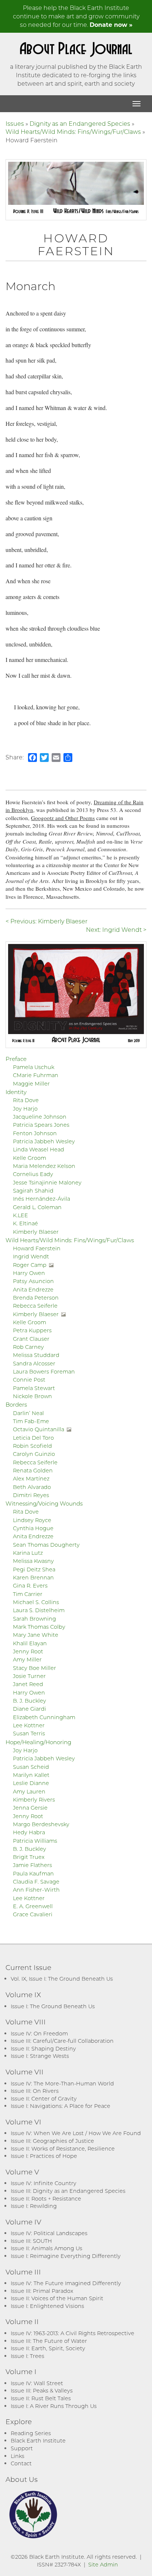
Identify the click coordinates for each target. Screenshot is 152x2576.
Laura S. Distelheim (39, 1610)
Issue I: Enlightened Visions (47, 2306)
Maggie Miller (31, 1084)
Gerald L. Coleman (37, 1207)
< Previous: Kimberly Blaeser (46, 921)
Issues (15, 123)
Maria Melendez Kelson (44, 1166)
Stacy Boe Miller (34, 1668)
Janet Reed (28, 1684)
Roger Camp (30, 1265)
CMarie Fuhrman (36, 1075)
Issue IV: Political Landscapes (49, 2233)
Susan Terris (29, 1733)
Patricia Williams (35, 1841)
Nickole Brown (32, 1396)
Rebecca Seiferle (35, 1306)
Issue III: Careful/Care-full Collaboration (62, 2041)
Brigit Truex (29, 1857)
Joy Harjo (25, 1109)
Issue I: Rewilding (34, 2206)
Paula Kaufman (33, 1873)
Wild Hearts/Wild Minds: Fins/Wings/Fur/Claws (73, 131)
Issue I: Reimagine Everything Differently (66, 2256)
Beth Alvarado (32, 1487)
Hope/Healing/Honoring (38, 1742)
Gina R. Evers (30, 1585)
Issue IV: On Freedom (39, 2033)
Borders (16, 1404)
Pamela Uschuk (34, 1067)
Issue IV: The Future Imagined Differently (66, 2283)
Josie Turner (29, 1676)
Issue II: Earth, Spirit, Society (48, 2348)
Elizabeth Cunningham (44, 1717)
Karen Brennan (33, 1577)
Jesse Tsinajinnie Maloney (47, 1182)
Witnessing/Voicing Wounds (44, 1503)
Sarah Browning (34, 1619)
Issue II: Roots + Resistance (46, 2199)
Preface (16, 1059)
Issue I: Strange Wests (40, 2056)
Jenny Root (28, 1651)
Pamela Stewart (34, 1388)
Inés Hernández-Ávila (42, 1199)
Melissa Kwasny (33, 1561)
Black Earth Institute (38, 2440)
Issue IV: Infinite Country (44, 2183)
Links (18, 2456)
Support (22, 2448)
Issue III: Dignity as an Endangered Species (68, 2191)
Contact (21, 2463)
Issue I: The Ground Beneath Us (53, 2006)
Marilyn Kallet (31, 1775)
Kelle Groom (30, 1158)
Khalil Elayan (30, 1643)
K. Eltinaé (25, 1223)
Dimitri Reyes (31, 1495)
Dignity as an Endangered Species (80, 123)
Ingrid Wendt (31, 1256)
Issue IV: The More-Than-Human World (62, 2083)
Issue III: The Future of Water (49, 2341)
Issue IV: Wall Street (37, 2383)
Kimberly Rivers (34, 1800)
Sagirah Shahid (33, 1191)
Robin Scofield (32, 1446)
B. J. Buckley (30, 1701)
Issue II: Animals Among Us (46, 2248)
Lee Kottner (29, 1725)
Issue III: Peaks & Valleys (42, 2390)
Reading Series (31, 2433)
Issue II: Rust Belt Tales (41, 2398)
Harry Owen (29, 1273)
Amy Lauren (29, 1791)
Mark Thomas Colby (39, 1627)
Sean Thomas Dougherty (46, 1545)
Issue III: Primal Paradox (42, 2291)
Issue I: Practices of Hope (44, 2156)
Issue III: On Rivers (35, 2091)
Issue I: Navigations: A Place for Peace (61, 2106)
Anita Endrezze (33, 1289)
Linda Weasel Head (39, 1149)
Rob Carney (28, 1347)
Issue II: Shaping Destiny (43, 2048)
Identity (16, 1092)
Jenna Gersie (30, 1808)
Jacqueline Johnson (40, 1117)
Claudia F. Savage (36, 1882)
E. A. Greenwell (33, 1906)
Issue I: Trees (27, 2356)
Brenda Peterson (36, 1298)
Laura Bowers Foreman (44, 1371)
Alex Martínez (31, 1478)
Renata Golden (33, 1470)
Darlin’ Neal (28, 1413)
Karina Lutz (28, 1553)
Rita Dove (26, 1100)
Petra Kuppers (32, 1330)
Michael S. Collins (36, 1602)
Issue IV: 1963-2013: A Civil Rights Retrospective (72, 2333)
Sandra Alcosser (34, 1363)
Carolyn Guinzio (34, 1454)
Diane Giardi (30, 1709)
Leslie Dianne (31, 1783)
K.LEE (20, 1215)
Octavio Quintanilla (39, 1429)
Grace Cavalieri (33, 1914)
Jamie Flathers (32, 1865)
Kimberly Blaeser (36, 1232)
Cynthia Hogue (33, 1528)
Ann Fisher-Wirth (36, 1890)
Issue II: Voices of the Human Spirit (57, 2298)
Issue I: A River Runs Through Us (54, 2406)
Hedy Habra (29, 1832)
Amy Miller (27, 1659)
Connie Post (29, 1380)
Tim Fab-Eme (31, 1421)
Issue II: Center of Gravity (44, 2098)
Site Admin (103, 2564)
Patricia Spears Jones (41, 1125)
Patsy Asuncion (33, 1281)
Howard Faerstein (37, 1248)
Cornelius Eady (33, 1174)
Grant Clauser (31, 1339)
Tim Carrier (28, 1594)
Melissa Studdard (36, 1355)
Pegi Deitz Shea (34, 1569)
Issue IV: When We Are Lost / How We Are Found (76, 2133)
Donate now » (111, 24)
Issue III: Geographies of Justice (52, 2141)
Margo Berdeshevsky (41, 1824)
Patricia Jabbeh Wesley (44, 1141)
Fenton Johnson (35, 1133)
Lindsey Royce (32, 1520)
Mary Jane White (36, 1635)
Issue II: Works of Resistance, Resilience (63, 2149)
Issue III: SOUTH (31, 2241)
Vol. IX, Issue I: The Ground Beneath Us (62, 1979)
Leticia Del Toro (33, 1438)
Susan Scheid (31, 1767)
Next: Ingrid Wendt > (116, 929)
